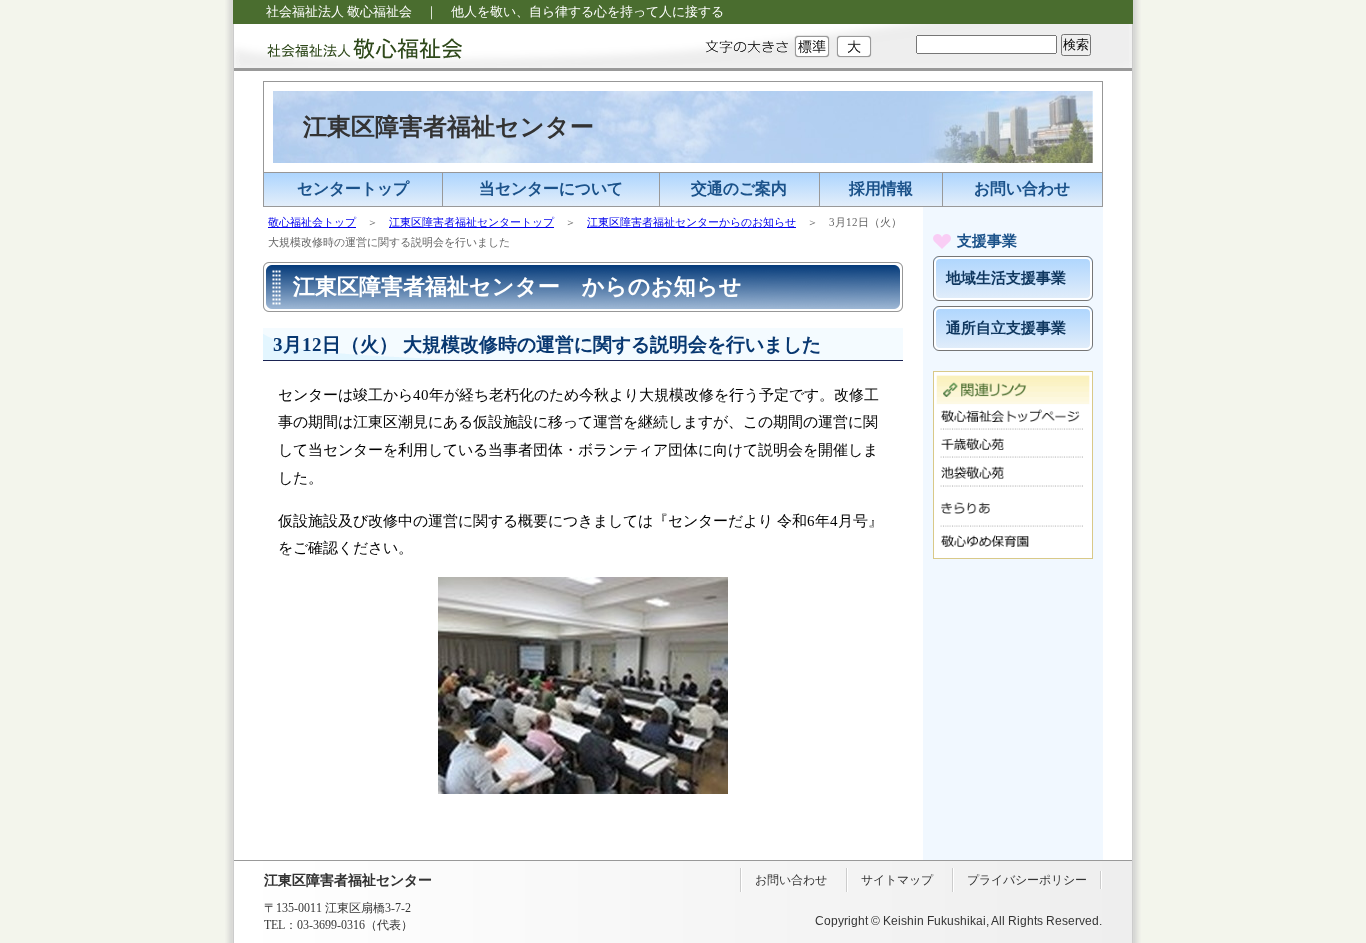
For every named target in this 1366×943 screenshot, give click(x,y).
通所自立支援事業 (1006, 328)
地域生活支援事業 (1006, 278)
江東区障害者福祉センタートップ (471, 222)
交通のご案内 (739, 188)
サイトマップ (897, 880)
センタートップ (353, 188)
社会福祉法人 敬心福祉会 (348, 47)
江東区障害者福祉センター (448, 127)
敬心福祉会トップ (312, 222)
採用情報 (881, 188)
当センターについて (551, 188)
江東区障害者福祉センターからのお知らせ (691, 222)
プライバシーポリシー (1027, 880)
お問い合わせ (1022, 188)
